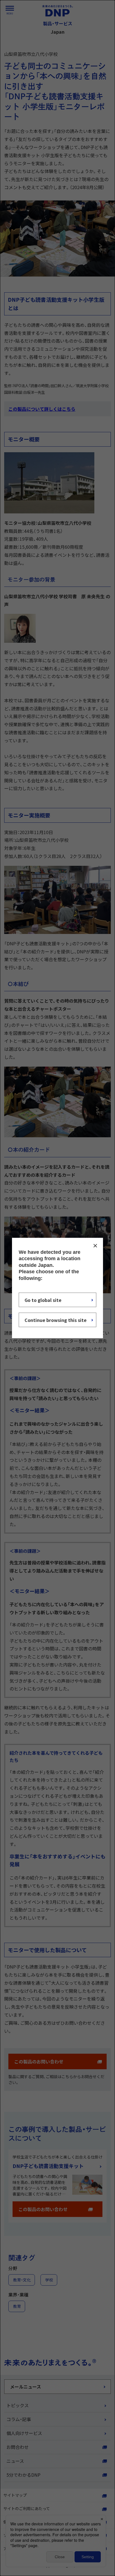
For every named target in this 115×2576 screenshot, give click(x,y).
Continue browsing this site (56, 1320)
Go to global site (43, 1300)
